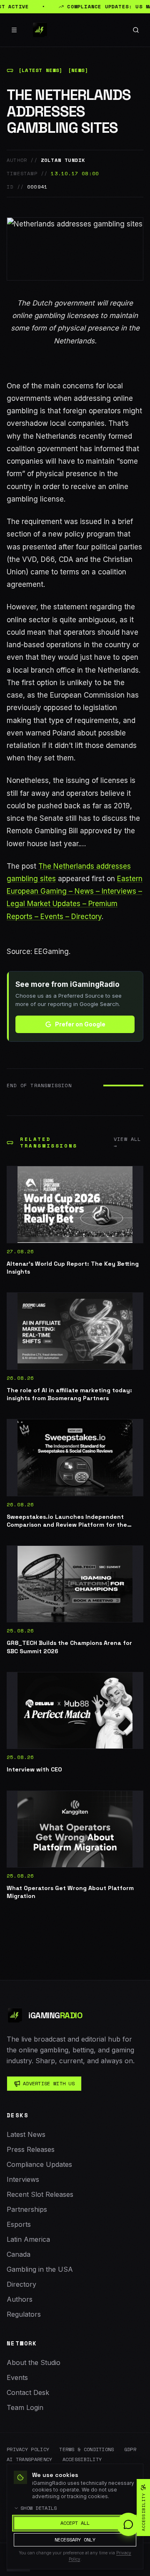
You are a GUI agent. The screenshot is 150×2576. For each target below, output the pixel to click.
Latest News (26, 2134)
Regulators (24, 2314)
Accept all (75, 2523)
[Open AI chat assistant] (128, 2524)
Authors (20, 2299)
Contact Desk (28, 2392)
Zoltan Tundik (63, 160)
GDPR (130, 2449)
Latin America (28, 2239)
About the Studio (34, 2362)
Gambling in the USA (40, 2269)
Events (17, 2377)
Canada (19, 2254)
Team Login (25, 2407)
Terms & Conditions (86, 2449)
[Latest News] (41, 70)
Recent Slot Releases (40, 2194)
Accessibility (82, 2459)
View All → (127, 1143)
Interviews (23, 2179)
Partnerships (27, 2209)
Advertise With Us (49, 2083)
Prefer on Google (80, 1024)
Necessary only (75, 2540)
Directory (21, 2284)
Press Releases (31, 2149)
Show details (39, 2508)
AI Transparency (30, 2459)
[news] (78, 70)
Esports (19, 2224)
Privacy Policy (28, 2449)
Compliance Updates (39, 2164)
